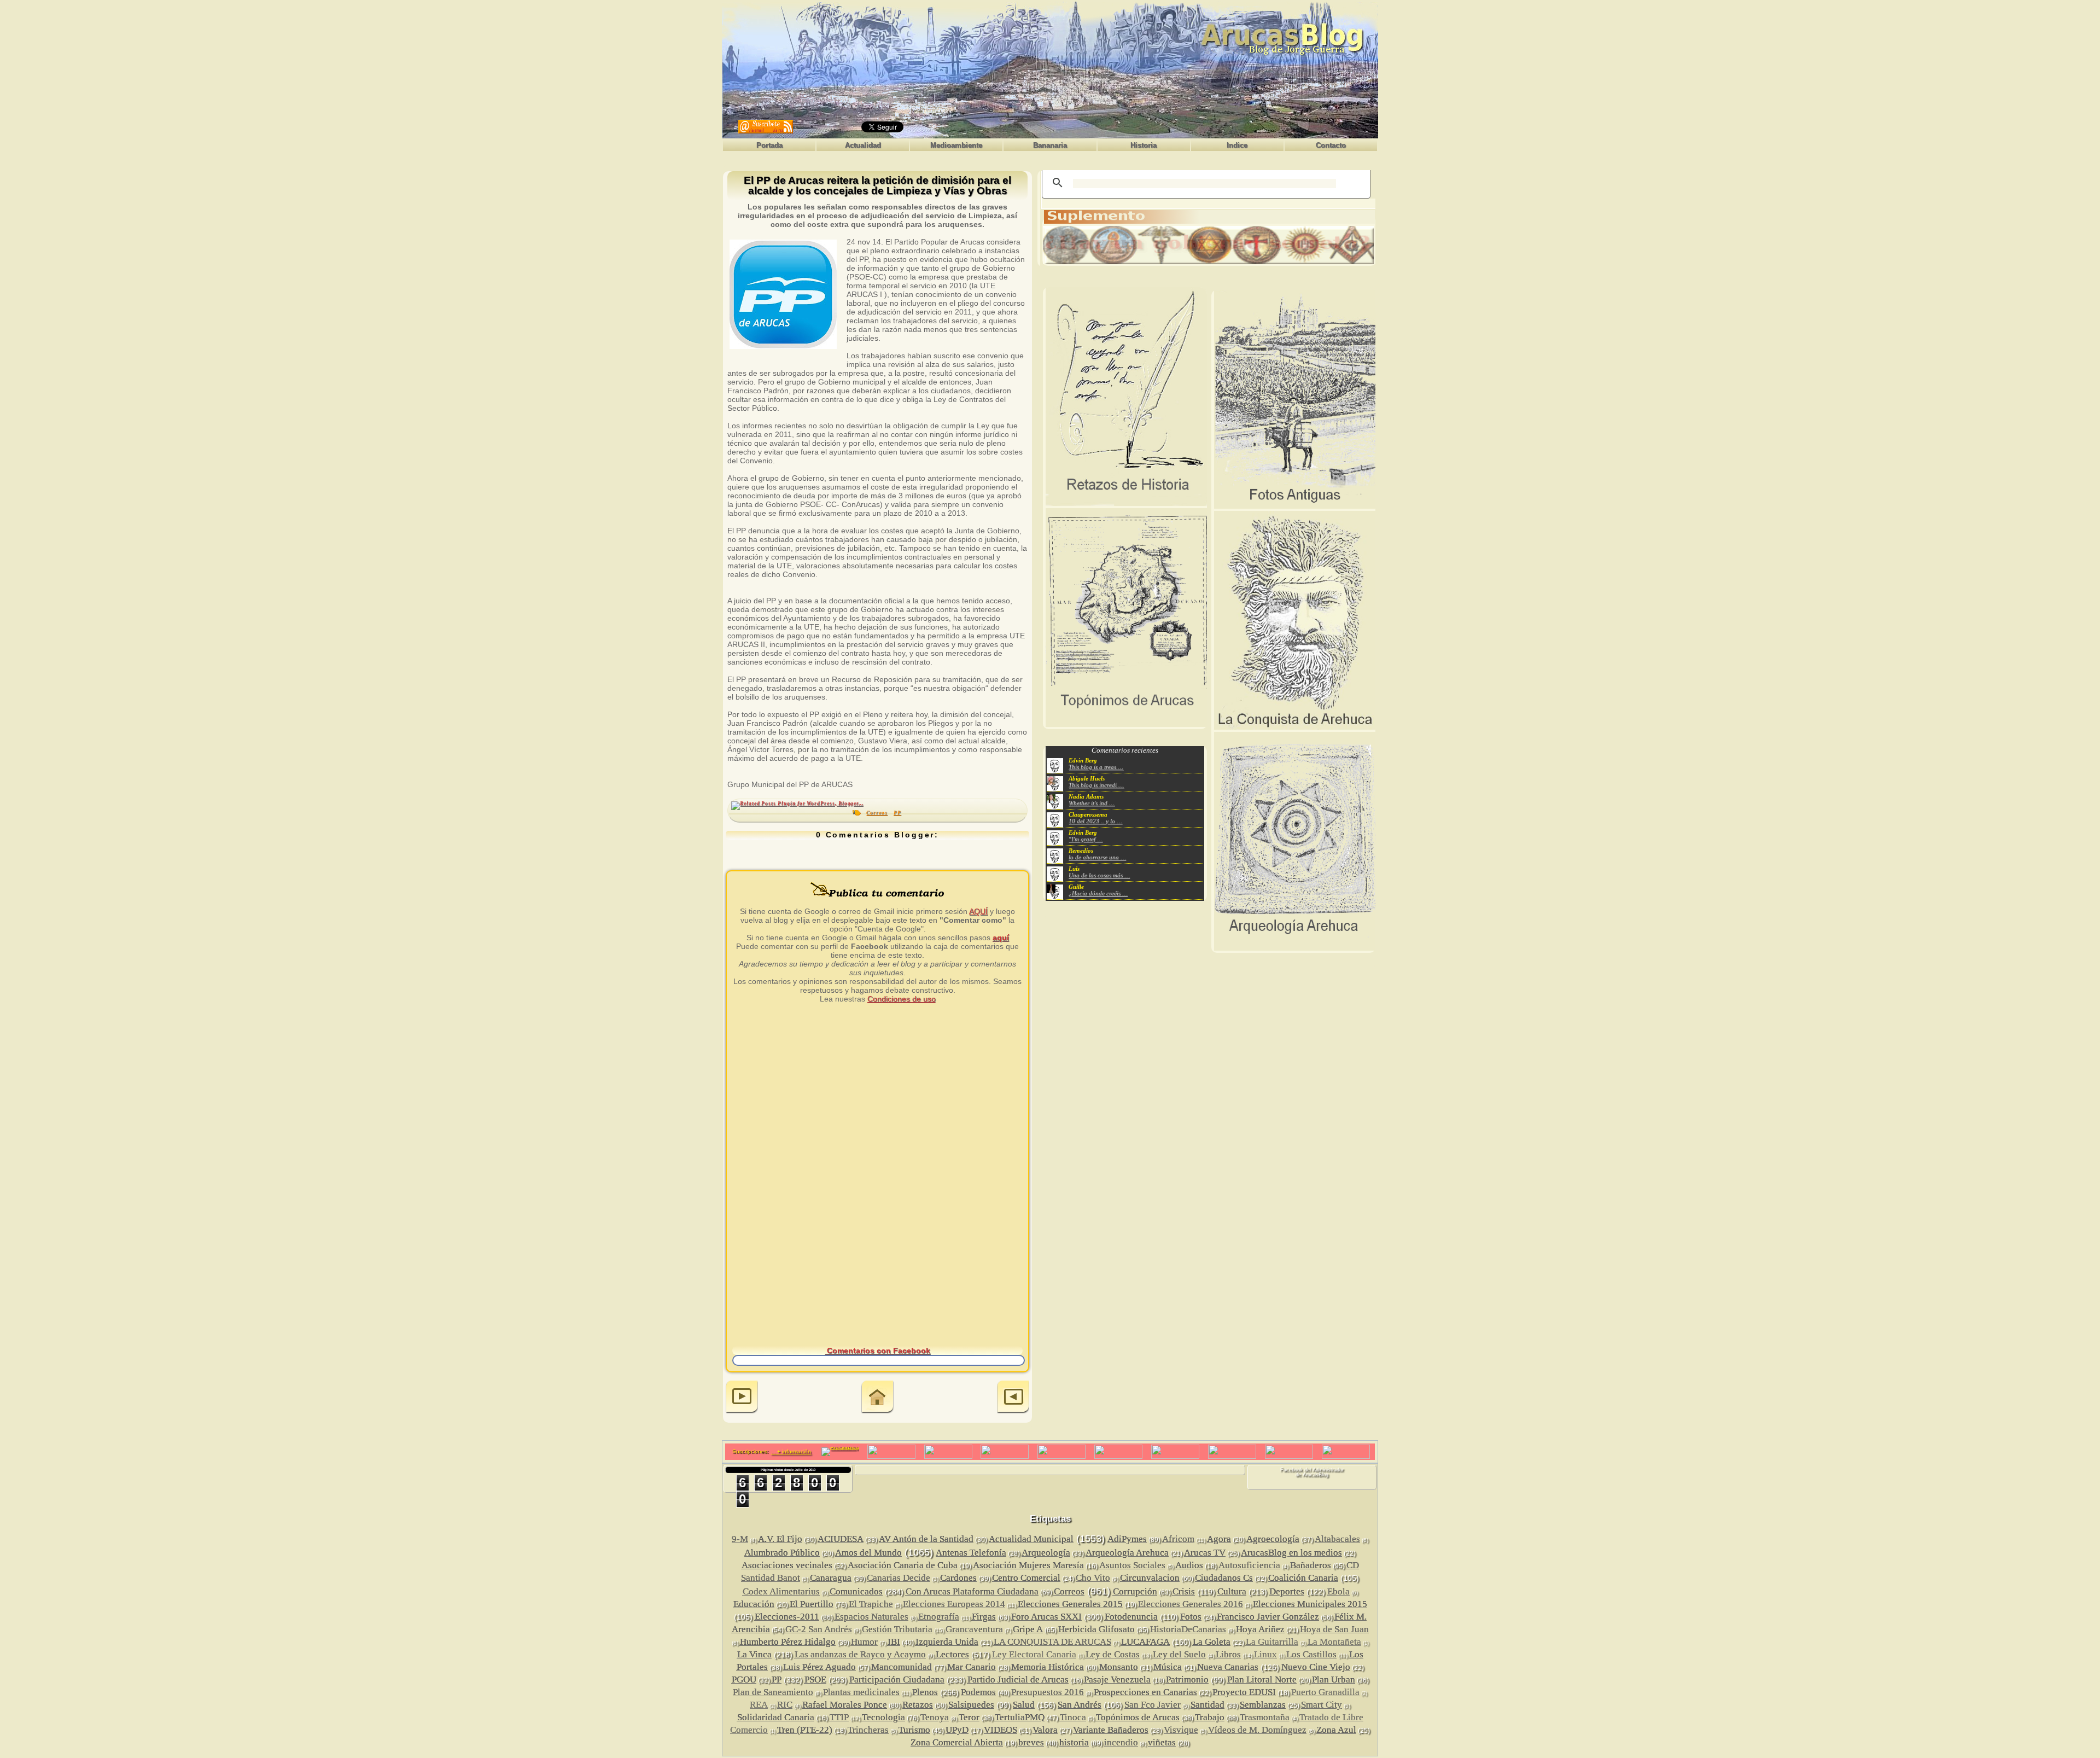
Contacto (1331, 145)
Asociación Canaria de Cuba (903, 1565)
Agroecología (1273, 1539)
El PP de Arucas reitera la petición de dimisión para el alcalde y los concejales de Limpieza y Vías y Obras (877, 186)
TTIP (839, 1717)
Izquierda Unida (947, 1642)
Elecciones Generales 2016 (1191, 1604)
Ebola (1338, 1591)
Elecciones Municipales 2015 (1310, 1604)
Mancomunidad (902, 1667)
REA (759, 1705)
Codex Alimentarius (781, 1591)
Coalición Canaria (1303, 1578)
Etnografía (939, 1617)
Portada (769, 145)
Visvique (1181, 1730)
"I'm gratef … (1086, 839)
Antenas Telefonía (971, 1553)
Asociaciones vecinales (787, 1565)
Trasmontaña (1265, 1717)
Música (1168, 1667)
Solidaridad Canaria (776, 1717)
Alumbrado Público (782, 1553)
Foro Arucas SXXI (1046, 1617)
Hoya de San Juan (1334, 1629)
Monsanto (1119, 1667)
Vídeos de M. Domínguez (1257, 1730)
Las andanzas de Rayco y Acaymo (860, 1654)
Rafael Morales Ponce (845, 1705)
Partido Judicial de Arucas (1018, 1680)
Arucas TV (1205, 1553)
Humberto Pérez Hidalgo (788, 1642)
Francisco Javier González (1268, 1617)
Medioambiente (956, 145)
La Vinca (754, 1654)
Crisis (1184, 1591)
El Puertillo (812, 1604)
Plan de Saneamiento (773, 1692)
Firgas (984, 1617)
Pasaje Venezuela (1117, 1680)
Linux (1265, 1654)
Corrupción (1135, 1591)
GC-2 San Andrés (819, 1629)
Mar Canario (972, 1667)
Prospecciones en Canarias (1145, 1692)
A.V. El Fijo (780, 1539)
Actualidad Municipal (1031, 1539)
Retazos (918, 1705)
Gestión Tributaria (897, 1629)
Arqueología (1046, 1553)
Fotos (1191, 1617)
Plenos (925, 1692)
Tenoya (935, 1717)
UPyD (957, 1730)
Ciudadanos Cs (1224, 1578)
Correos (877, 813)
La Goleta (1212, 1642)
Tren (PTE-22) (805, 1730)
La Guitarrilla (1272, 1642)
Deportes (1287, 1591)
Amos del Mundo (868, 1553)
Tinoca (1073, 1717)
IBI (894, 1642)
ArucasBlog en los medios (1291, 1553)
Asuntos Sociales (1132, 1565)
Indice (1237, 145)
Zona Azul (1336, 1730)
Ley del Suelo (1179, 1654)
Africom (1178, 1539)
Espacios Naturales (871, 1617)
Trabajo (1210, 1717)
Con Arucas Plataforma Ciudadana (972, 1591)
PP (897, 813)
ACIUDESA (841, 1539)
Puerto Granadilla (1325, 1692)
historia (1074, 1742)
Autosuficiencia (1249, 1565)
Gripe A (1028, 1629)
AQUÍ (978, 911)
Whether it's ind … (1092, 803)
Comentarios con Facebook (877, 1350)
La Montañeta (1334, 1642)
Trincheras (868, 1730)
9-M (740, 1539)
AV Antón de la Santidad (926, 1539)
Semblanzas (1263, 1705)
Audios (1189, 1565)
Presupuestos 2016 (1048, 1692)
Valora (1045, 1730)
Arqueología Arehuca (1127, 1553)
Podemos (978, 1692)
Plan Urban (1334, 1680)
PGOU (744, 1680)
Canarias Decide (899, 1578)
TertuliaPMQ (1020, 1717)
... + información (791, 1451)
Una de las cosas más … (1099, 875)
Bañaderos (1311, 1565)
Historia (1144, 145)
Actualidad (863, 145)
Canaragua (831, 1578)
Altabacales (1337, 1539)
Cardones (958, 1578)
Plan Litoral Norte (1262, 1680)
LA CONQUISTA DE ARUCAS (1052, 1642)
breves (1031, 1742)
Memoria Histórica (1048, 1667)
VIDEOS (1001, 1730)
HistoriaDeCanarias (1188, 1629)
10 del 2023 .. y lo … (1095, 821)
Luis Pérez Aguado (819, 1667)
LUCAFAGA (1145, 1642)
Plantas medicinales (861, 1692)
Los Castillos (1311, 1654)
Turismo (914, 1730)
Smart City (1322, 1705)
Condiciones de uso (902, 999)
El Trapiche (871, 1604)
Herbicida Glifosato (1096, 1629)
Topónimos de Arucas (1138, 1717)
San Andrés (1080, 1705)
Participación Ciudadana (897, 1680)
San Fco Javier (1153, 1705)
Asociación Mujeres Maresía (1028, 1565)
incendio (1121, 1742)
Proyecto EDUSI (1244, 1692)
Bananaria (1050, 145)
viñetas (1162, 1742)
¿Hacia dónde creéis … (1098, 893)
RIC (785, 1705)
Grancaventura (974, 1629)
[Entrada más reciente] (742, 1398)
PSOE (815, 1680)
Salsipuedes (971, 1705)
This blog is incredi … (1096, 785)
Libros (1228, 1654)
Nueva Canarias (1228, 1667)
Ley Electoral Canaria (1034, 1654)
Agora (1219, 1539)
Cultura (1232, 1591)
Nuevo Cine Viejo (1316, 1667)
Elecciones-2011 (787, 1617)
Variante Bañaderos (1111, 1730)
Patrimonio (1187, 1680)
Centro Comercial (1026, 1578)
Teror (969, 1717)
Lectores (952, 1654)
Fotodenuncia (1131, 1617)
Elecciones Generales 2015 (1070, 1604)
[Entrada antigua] (1013, 1398)
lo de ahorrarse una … (1097, 857)
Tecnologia (883, 1717)
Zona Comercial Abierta (957, 1742)
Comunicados (856, 1591)
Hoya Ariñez (1260, 1629)
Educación (754, 1604)
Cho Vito (1093, 1578)
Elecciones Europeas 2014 (954, 1604)
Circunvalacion (1150, 1578)
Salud (1024, 1705)
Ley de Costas (1113, 1654)
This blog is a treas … (1096, 767)
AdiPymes (1127, 1539)
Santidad (1207, 1705)
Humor (864, 1642)
